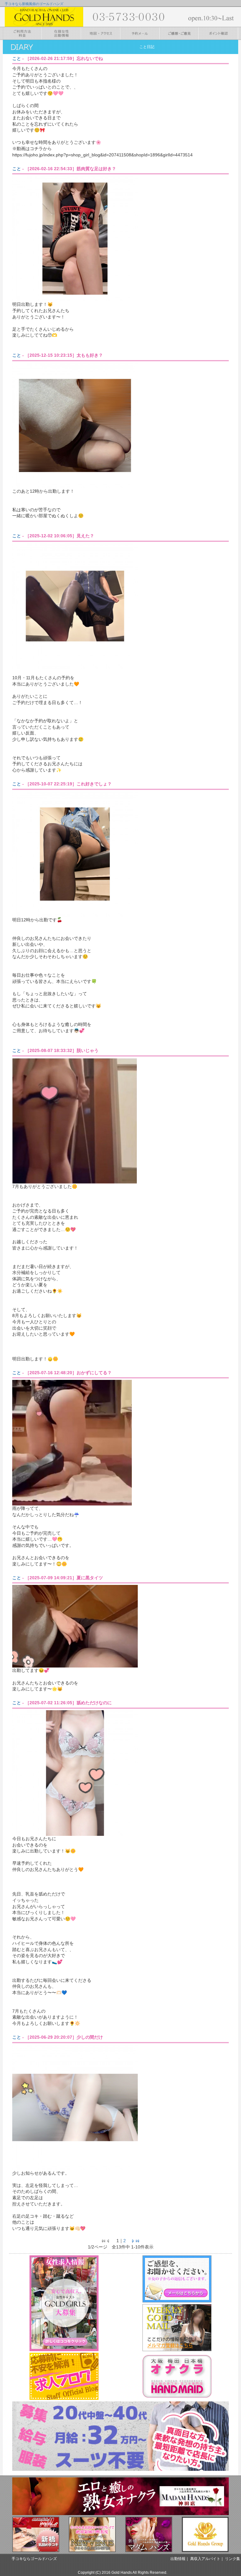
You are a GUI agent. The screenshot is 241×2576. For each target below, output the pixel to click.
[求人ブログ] (64, 2376)
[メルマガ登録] (177, 2328)
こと (17, 58)
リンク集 (233, 2559)
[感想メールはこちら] (177, 2279)
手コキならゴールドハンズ (34, 2559)
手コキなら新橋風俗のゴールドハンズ (34, 4)
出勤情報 (178, 2559)
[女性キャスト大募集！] (64, 2303)
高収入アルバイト (205, 2559)
